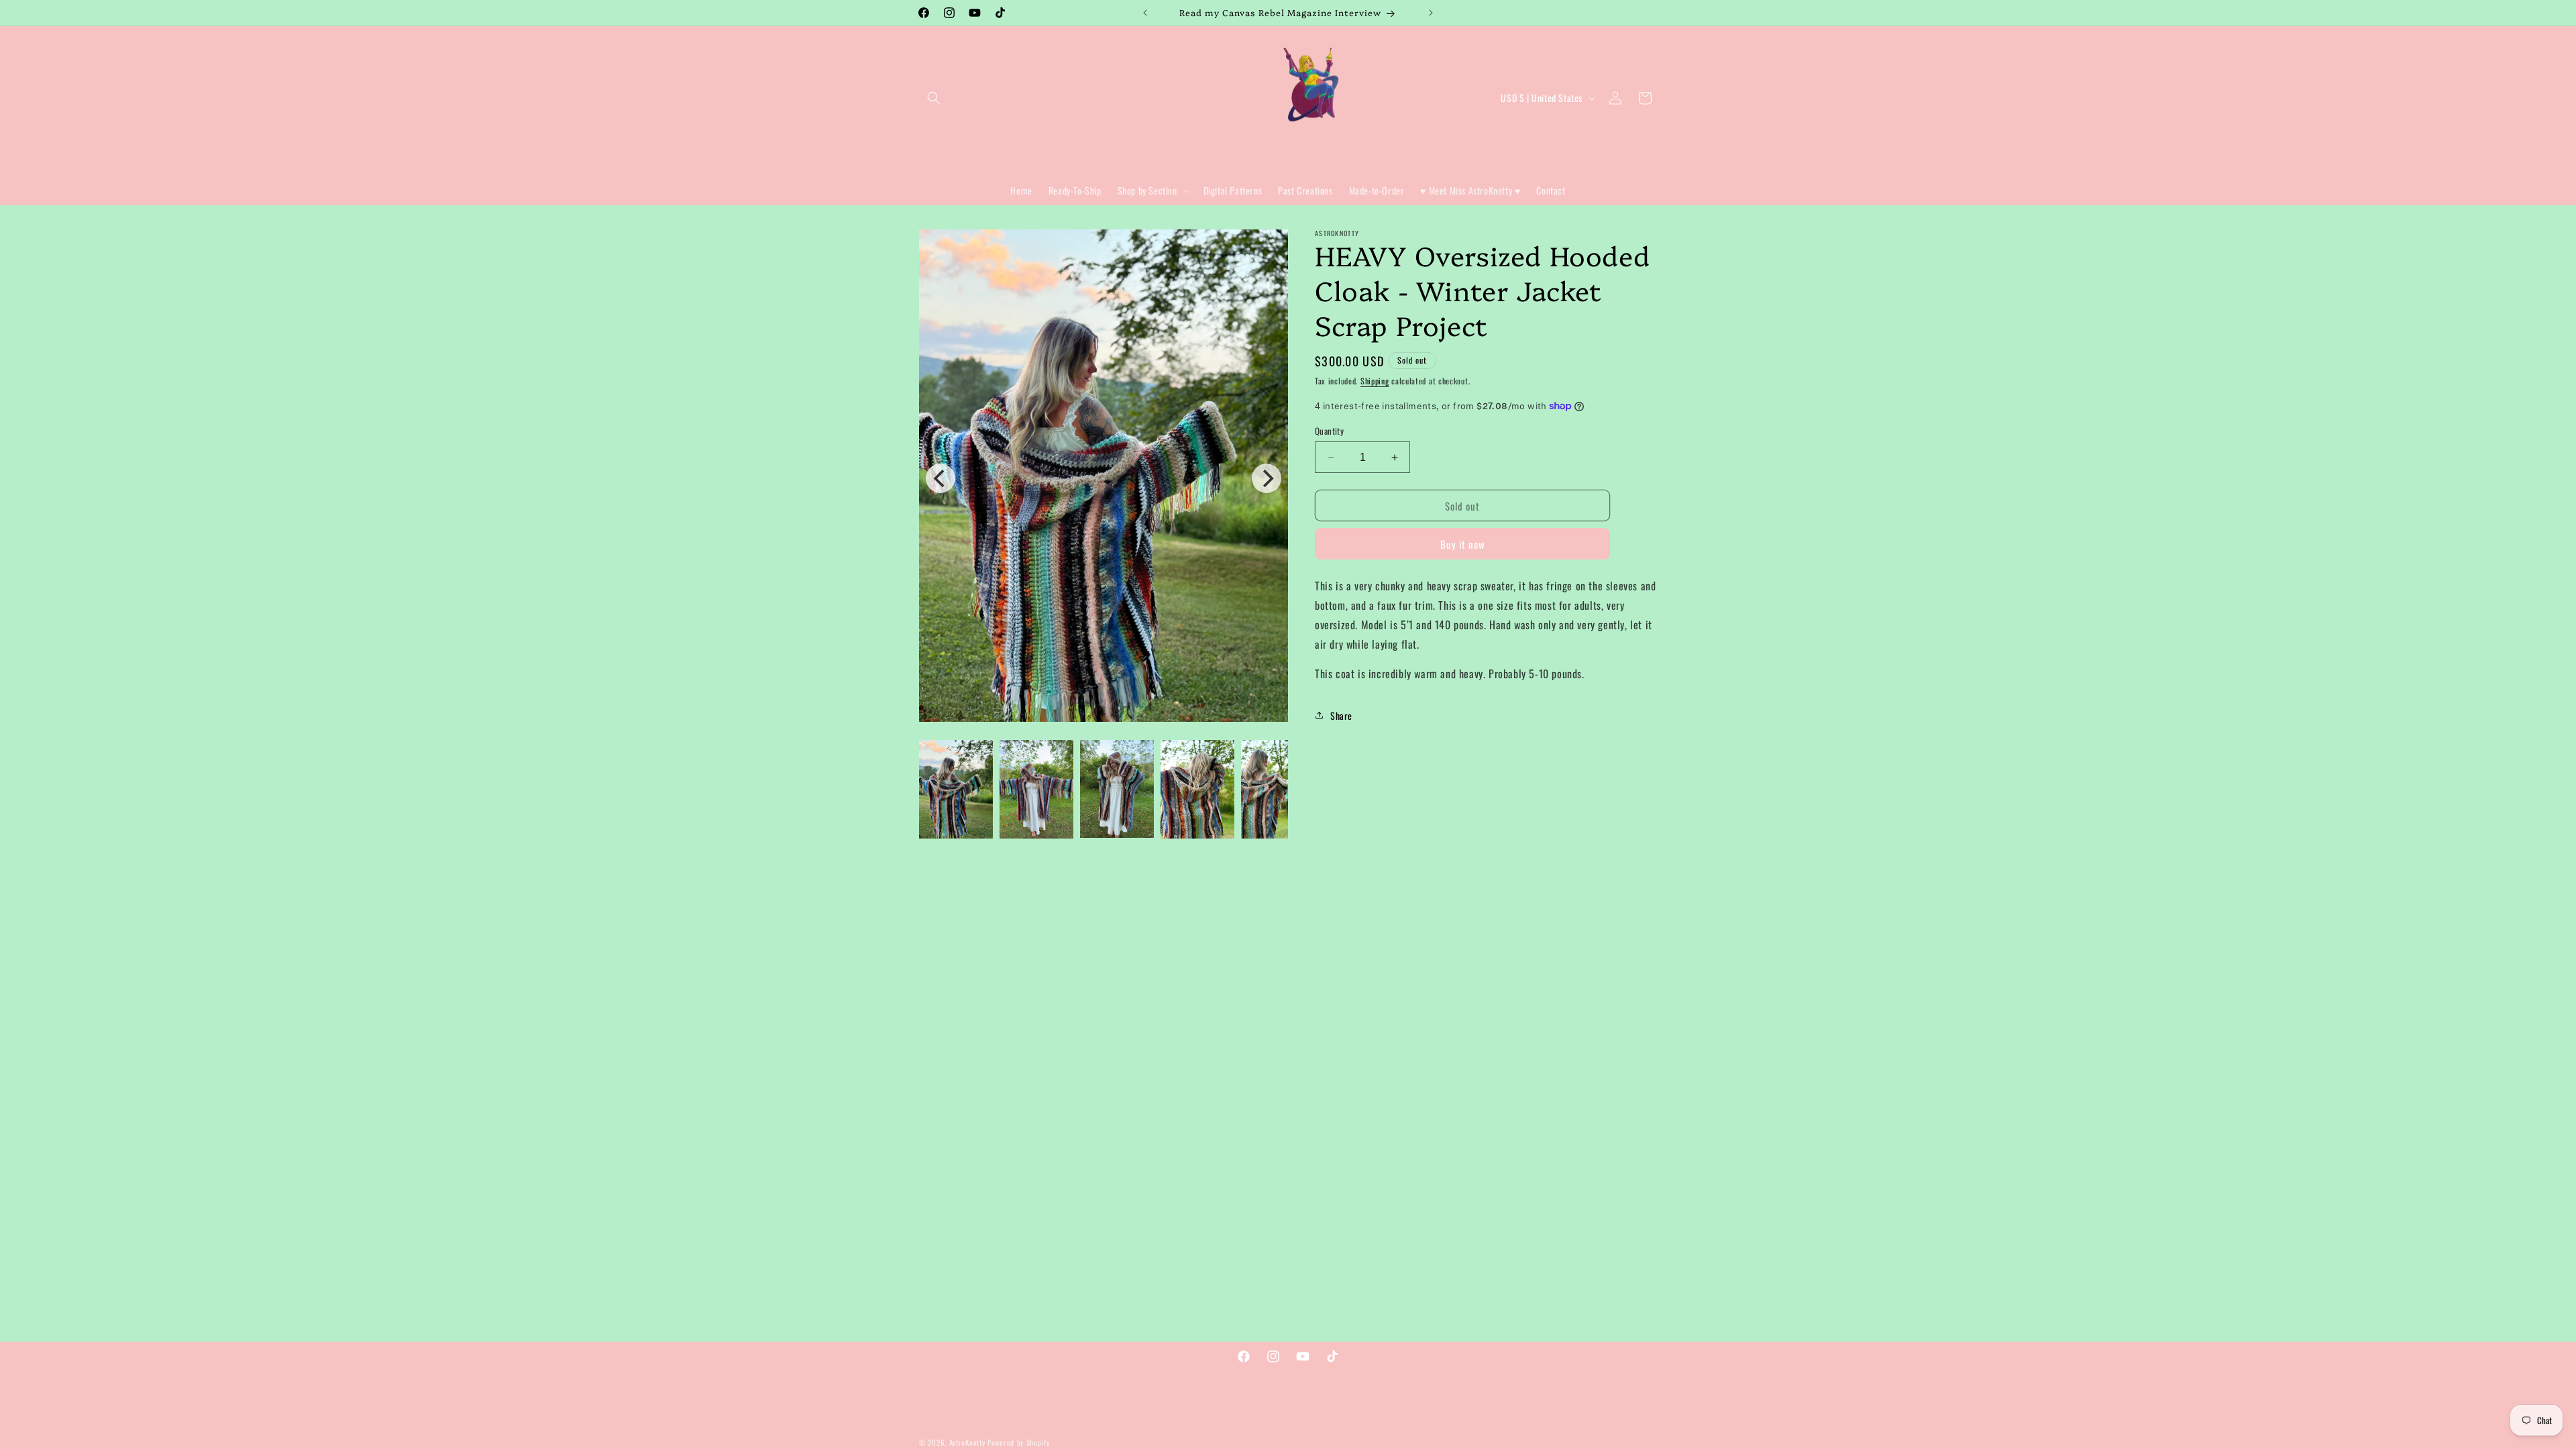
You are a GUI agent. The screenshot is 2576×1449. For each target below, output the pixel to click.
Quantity (1329, 431)
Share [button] (1341, 715)
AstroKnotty (967, 1442)
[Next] (1267, 478)
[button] (934, 98)
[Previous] (941, 478)
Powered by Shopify (1019, 1442)
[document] (1104, 478)
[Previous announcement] (1145, 13)
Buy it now (1463, 544)
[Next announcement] (1431, 13)
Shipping (1375, 381)
